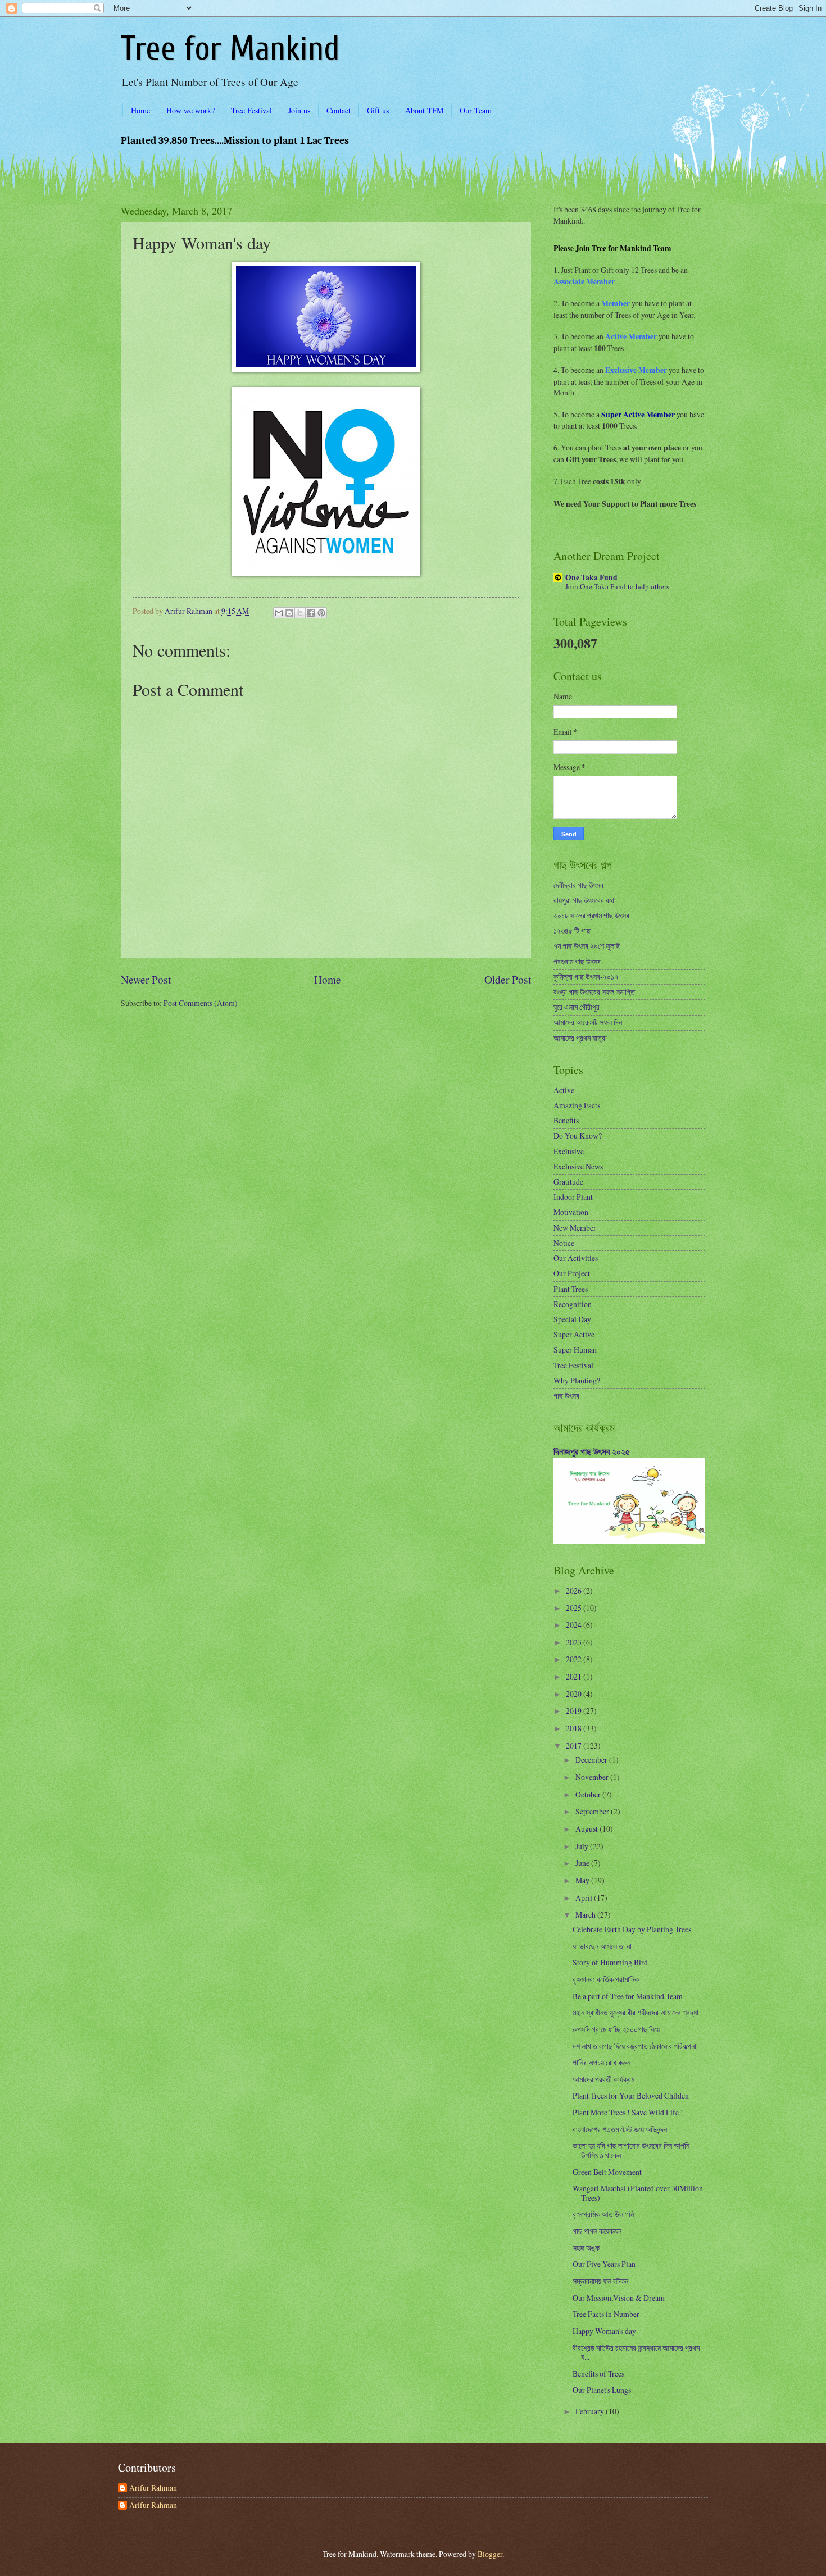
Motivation (571, 1212)
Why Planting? (577, 1380)
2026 (575, 1590)
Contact (339, 110)
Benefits (566, 1120)
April (585, 1898)
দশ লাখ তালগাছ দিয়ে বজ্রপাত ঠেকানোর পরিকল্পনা (634, 2046)
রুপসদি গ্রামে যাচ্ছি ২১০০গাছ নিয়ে (616, 2029)
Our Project (572, 1273)
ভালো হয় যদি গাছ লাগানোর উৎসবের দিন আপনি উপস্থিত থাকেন (631, 2150)
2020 (575, 1694)
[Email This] (279, 613)
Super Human (575, 1350)
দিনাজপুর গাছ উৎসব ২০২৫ (592, 1451)
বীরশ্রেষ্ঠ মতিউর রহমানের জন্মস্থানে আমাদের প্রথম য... (636, 2352)
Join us (299, 110)
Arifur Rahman (153, 2488)
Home (140, 110)
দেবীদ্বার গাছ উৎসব (578, 885)
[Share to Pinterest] (321, 613)
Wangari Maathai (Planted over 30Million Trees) (638, 2193)
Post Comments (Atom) (201, 1003)
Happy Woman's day (604, 2331)
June (583, 1863)
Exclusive (569, 1151)
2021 (575, 1676)
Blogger (490, 2554)
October (589, 1794)
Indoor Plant (573, 1197)
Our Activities (576, 1258)
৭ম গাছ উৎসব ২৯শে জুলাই (587, 946)
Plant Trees (571, 1289)
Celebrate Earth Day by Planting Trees (632, 1929)
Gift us (378, 110)
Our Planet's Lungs (602, 2390)
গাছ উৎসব (566, 1396)
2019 (575, 1711)
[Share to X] (300, 613)
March (586, 1915)
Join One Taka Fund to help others (617, 586)
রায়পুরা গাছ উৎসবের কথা (585, 900)
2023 (575, 1642)
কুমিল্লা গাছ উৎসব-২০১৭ (586, 977)
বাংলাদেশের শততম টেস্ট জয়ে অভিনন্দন (620, 2129)
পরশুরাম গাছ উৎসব (577, 961)
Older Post (508, 979)
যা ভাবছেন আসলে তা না (602, 1946)
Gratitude (568, 1182)
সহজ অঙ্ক (586, 2248)
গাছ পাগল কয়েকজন (597, 2231)
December (592, 1760)
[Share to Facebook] (311, 613)
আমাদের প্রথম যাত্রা (580, 1038)
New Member (575, 1228)
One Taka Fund (591, 577)
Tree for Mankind (230, 49)
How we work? (190, 110)
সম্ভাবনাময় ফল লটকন (600, 2281)
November (593, 1777)
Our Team (476, 110)
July (583, 1846)
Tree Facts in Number (606, 2314)
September (593, 1811)
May (583, 1880)
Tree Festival (251, 110)
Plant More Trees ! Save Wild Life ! (628, 2112)
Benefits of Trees (598, 2374)
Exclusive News (578, 1166)
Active (564, 1090)
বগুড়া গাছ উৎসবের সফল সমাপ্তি (594, 992)
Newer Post (146, 979)
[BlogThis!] (289, 613)
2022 (575, 1659)
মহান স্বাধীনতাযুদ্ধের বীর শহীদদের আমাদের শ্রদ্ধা (636, 2012)
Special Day (572, 1319)
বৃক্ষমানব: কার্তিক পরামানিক (606, 1979)
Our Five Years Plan (604, 2264)
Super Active (574, 1334)
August (587, 1829)
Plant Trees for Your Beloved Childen (631, 2095)
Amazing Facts (577, 1105)
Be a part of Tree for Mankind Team (628, 1996)
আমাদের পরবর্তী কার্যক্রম (603, 2079)
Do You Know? (578, 1135)
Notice (564, 1243)
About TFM (424, 110)
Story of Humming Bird (610, 1962)
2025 (575, 1608)
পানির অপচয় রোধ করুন (602, 2062)
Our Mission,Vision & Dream (619, 2298)
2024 (575, 1625)
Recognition (573, 1304)
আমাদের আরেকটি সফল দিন (588, 1022)
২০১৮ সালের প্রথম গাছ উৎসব (591, 915)
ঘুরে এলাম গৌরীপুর (577, 1007)
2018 (575, 1728)
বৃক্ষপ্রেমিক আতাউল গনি (603, 2214)
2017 (575, 1746)
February (591, 2411)
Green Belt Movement (607, 2172)
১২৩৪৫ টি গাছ (572, 930)
